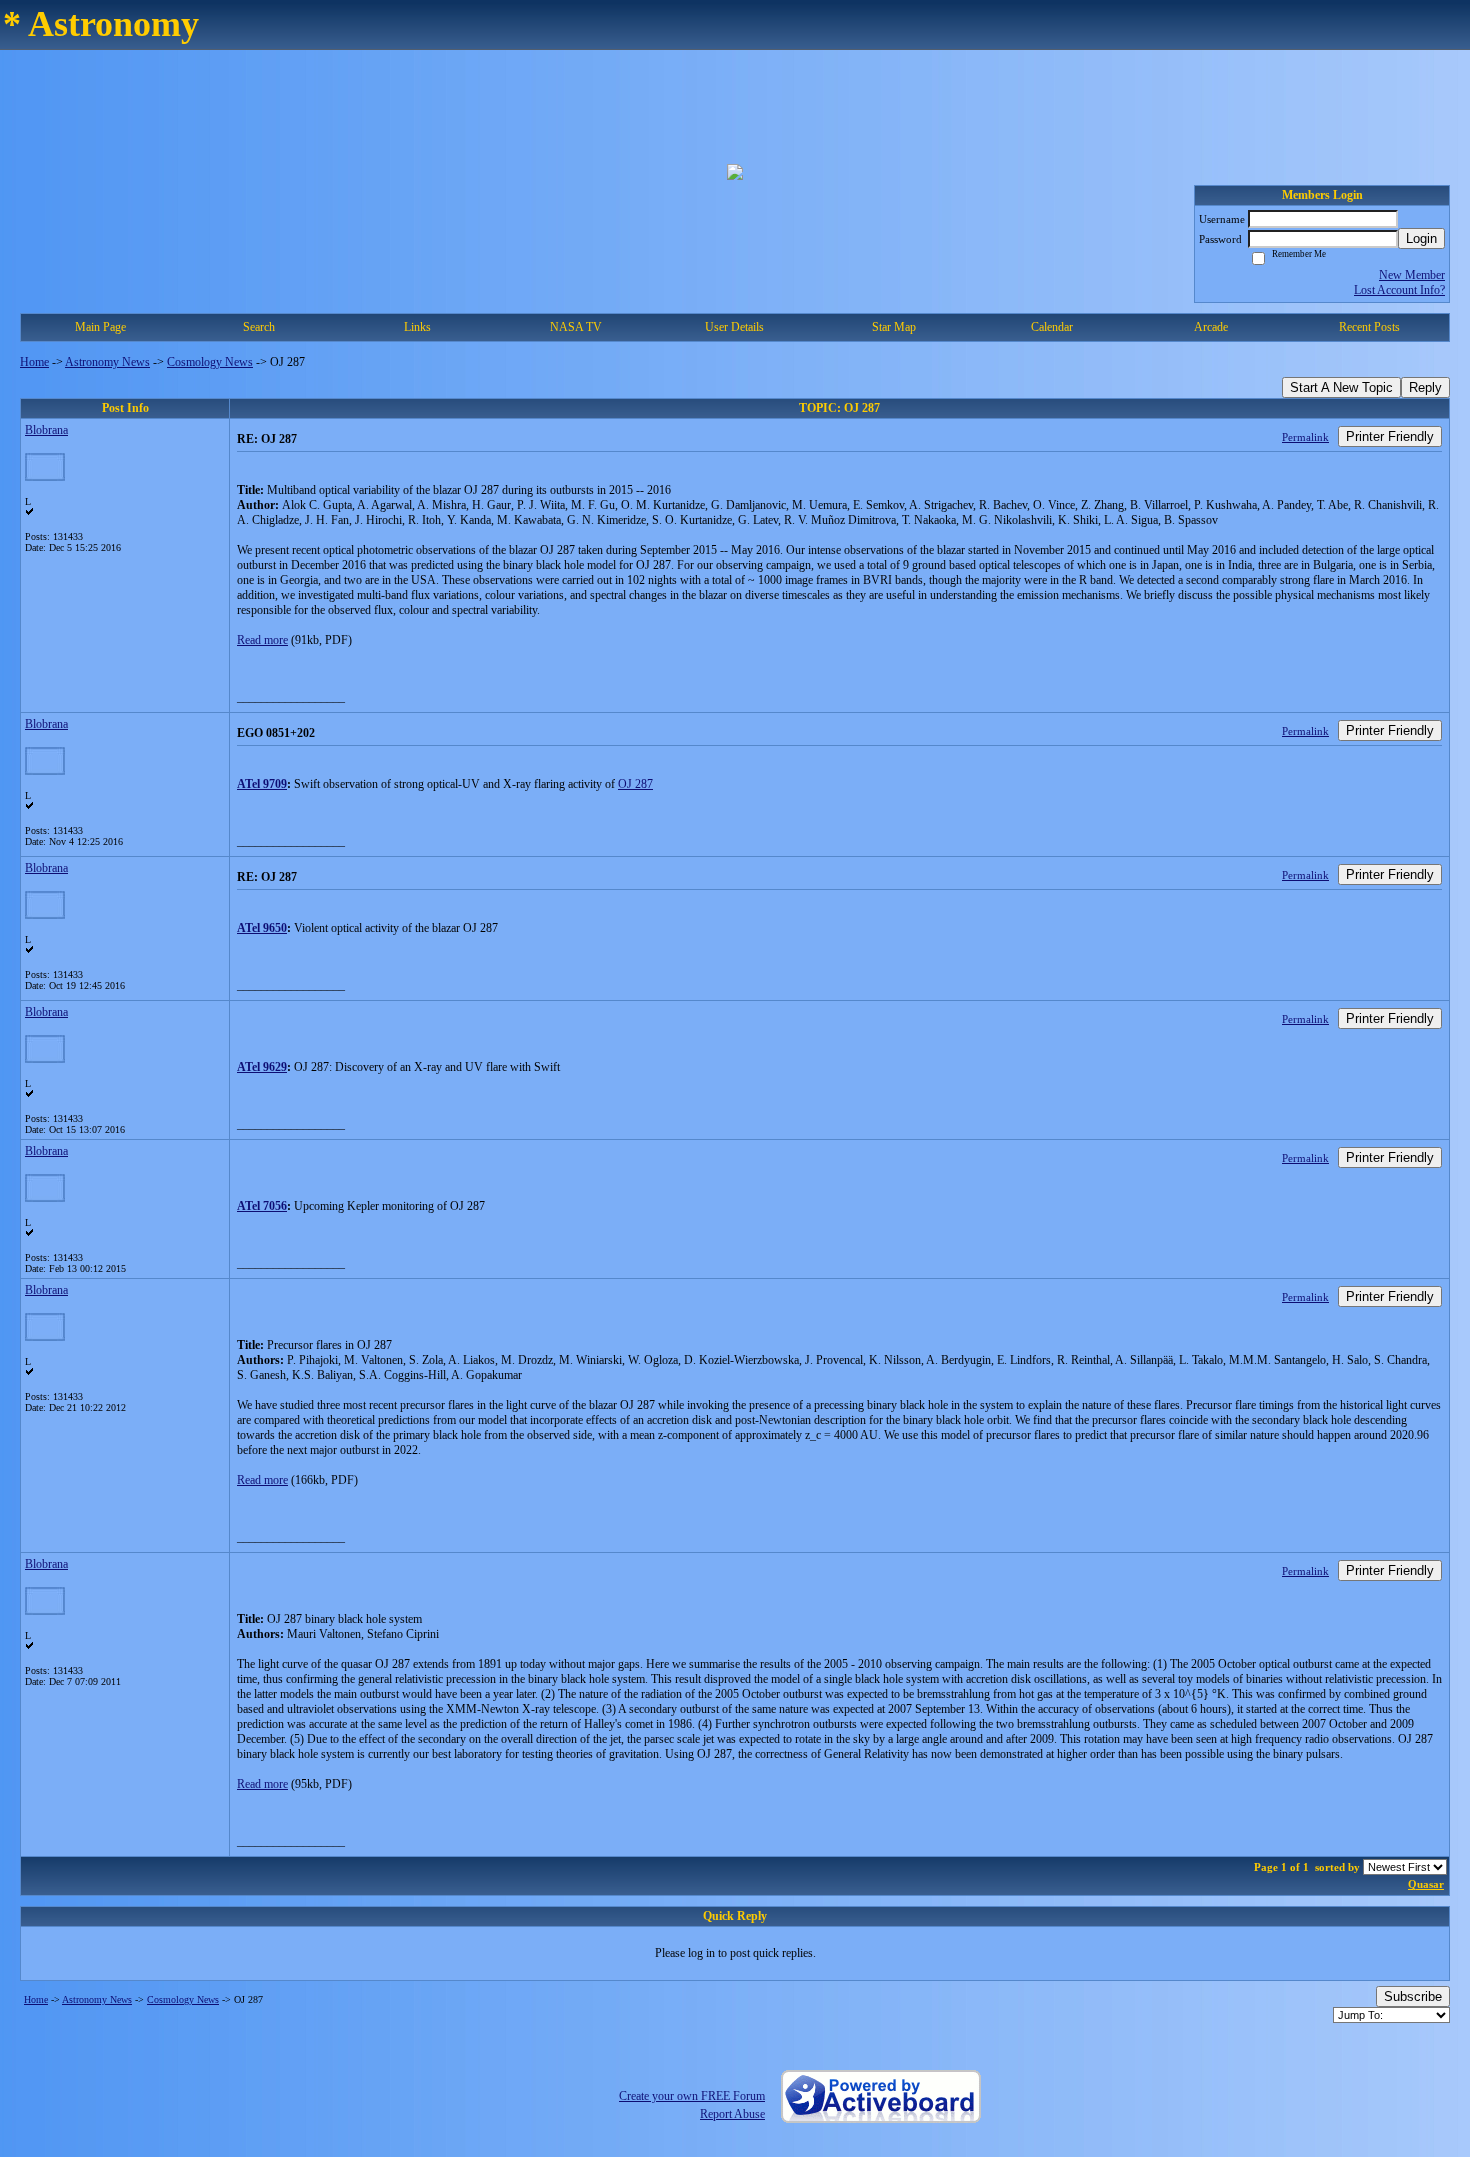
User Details (734, 327)
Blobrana (46, 430)
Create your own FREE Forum (692, 2096)
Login (1421, 238)
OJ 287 (635, 784)
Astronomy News (107, 362)
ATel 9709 (262, 784)
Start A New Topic (1341, 387)
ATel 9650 (262, 928)
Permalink (1305, 437)
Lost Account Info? (1399, 290)
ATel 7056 (262, 1206)
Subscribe (1413, 1996)
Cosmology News (210, 362)
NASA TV (576, 327)
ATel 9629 (262, 1067)
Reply (1425, 387)
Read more (262, 640)
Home (34, 362)
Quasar (1426, 1884)
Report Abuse (732, 2114)
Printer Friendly (1390, 436)
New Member (1412, 275)
